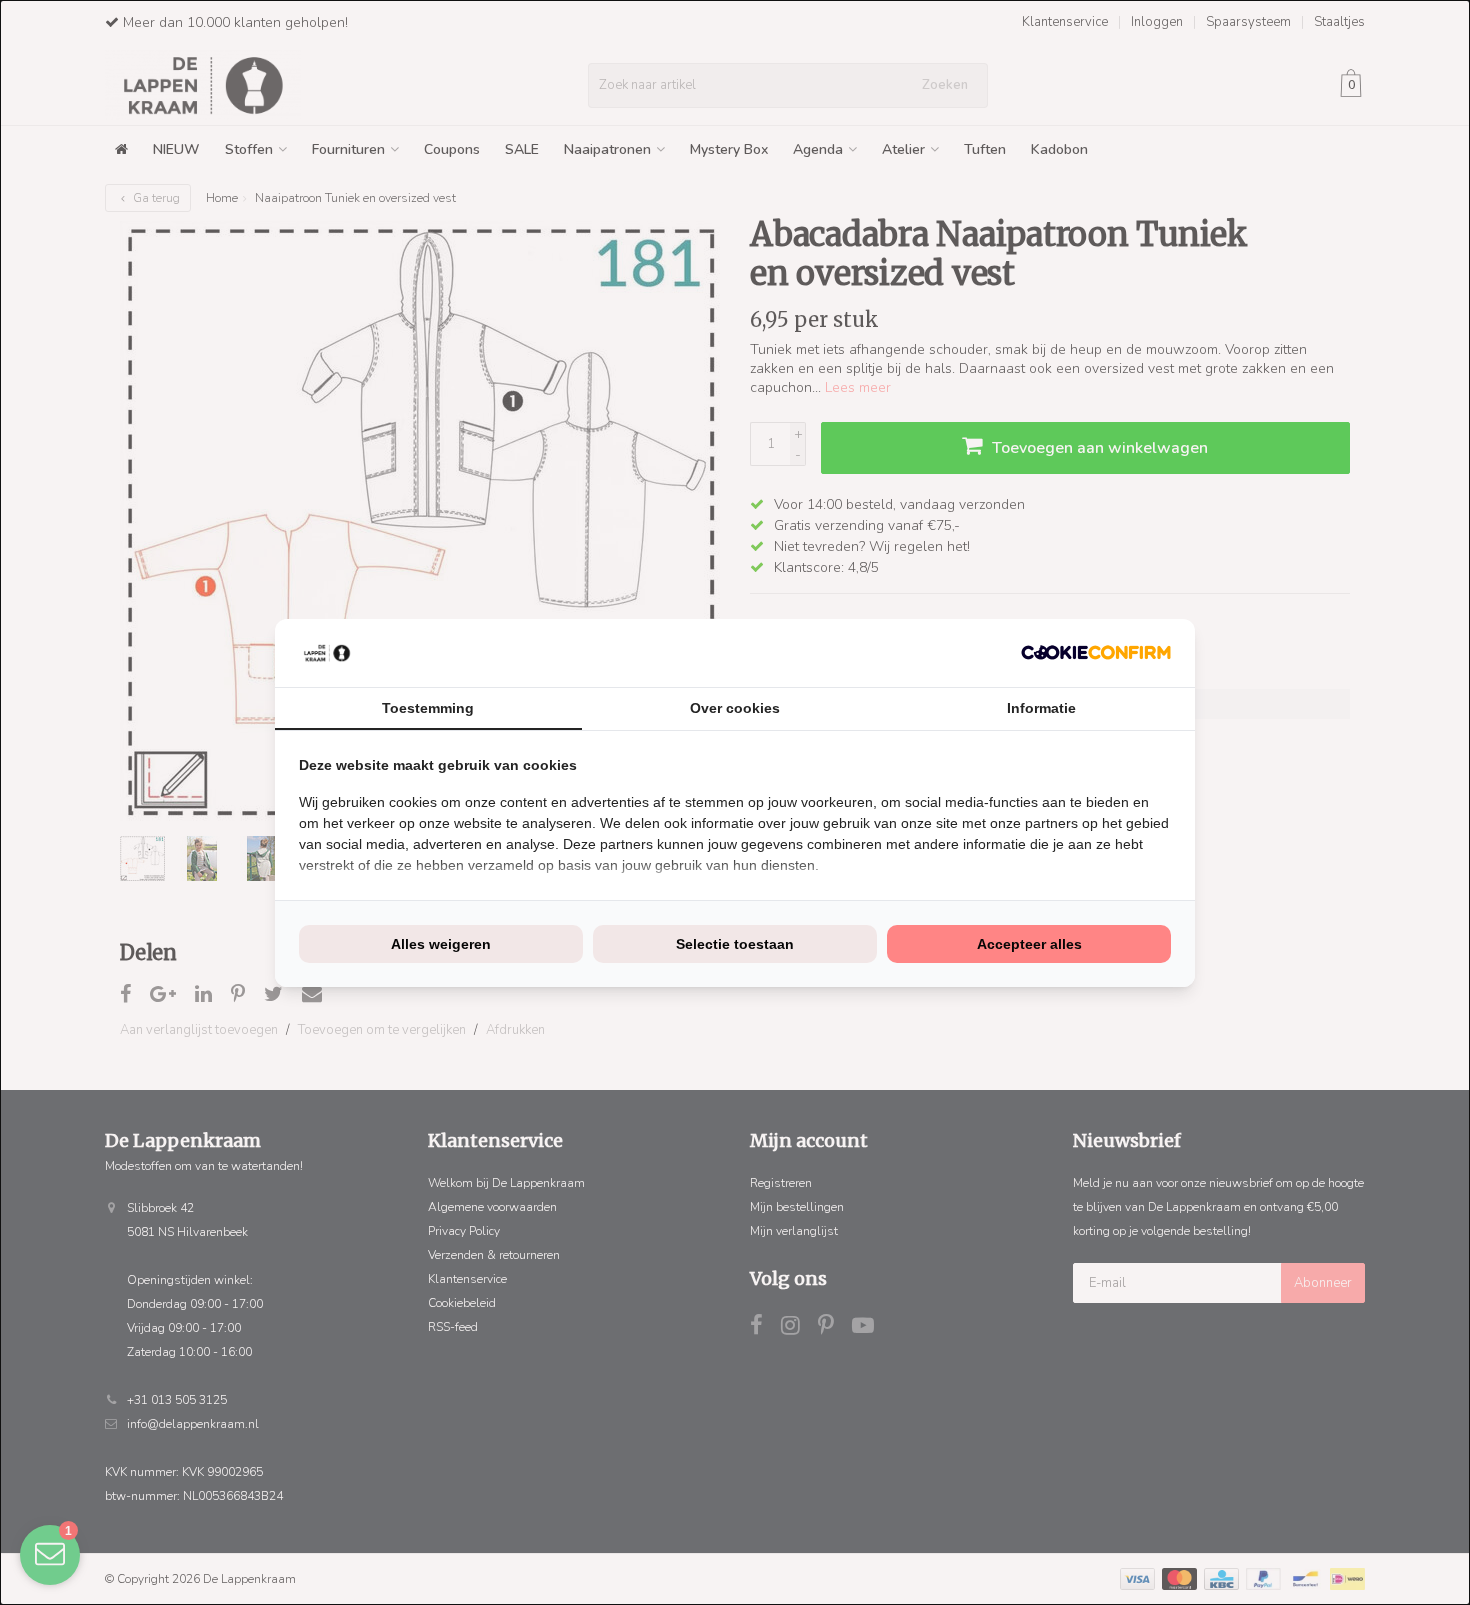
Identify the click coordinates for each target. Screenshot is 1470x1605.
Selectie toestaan (735, 944)
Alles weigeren (441, 944)
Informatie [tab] (1041, 708)
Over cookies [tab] (735, 708)
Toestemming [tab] (428, 708)
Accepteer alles (1029, 944)
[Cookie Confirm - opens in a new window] (1096, 652)
